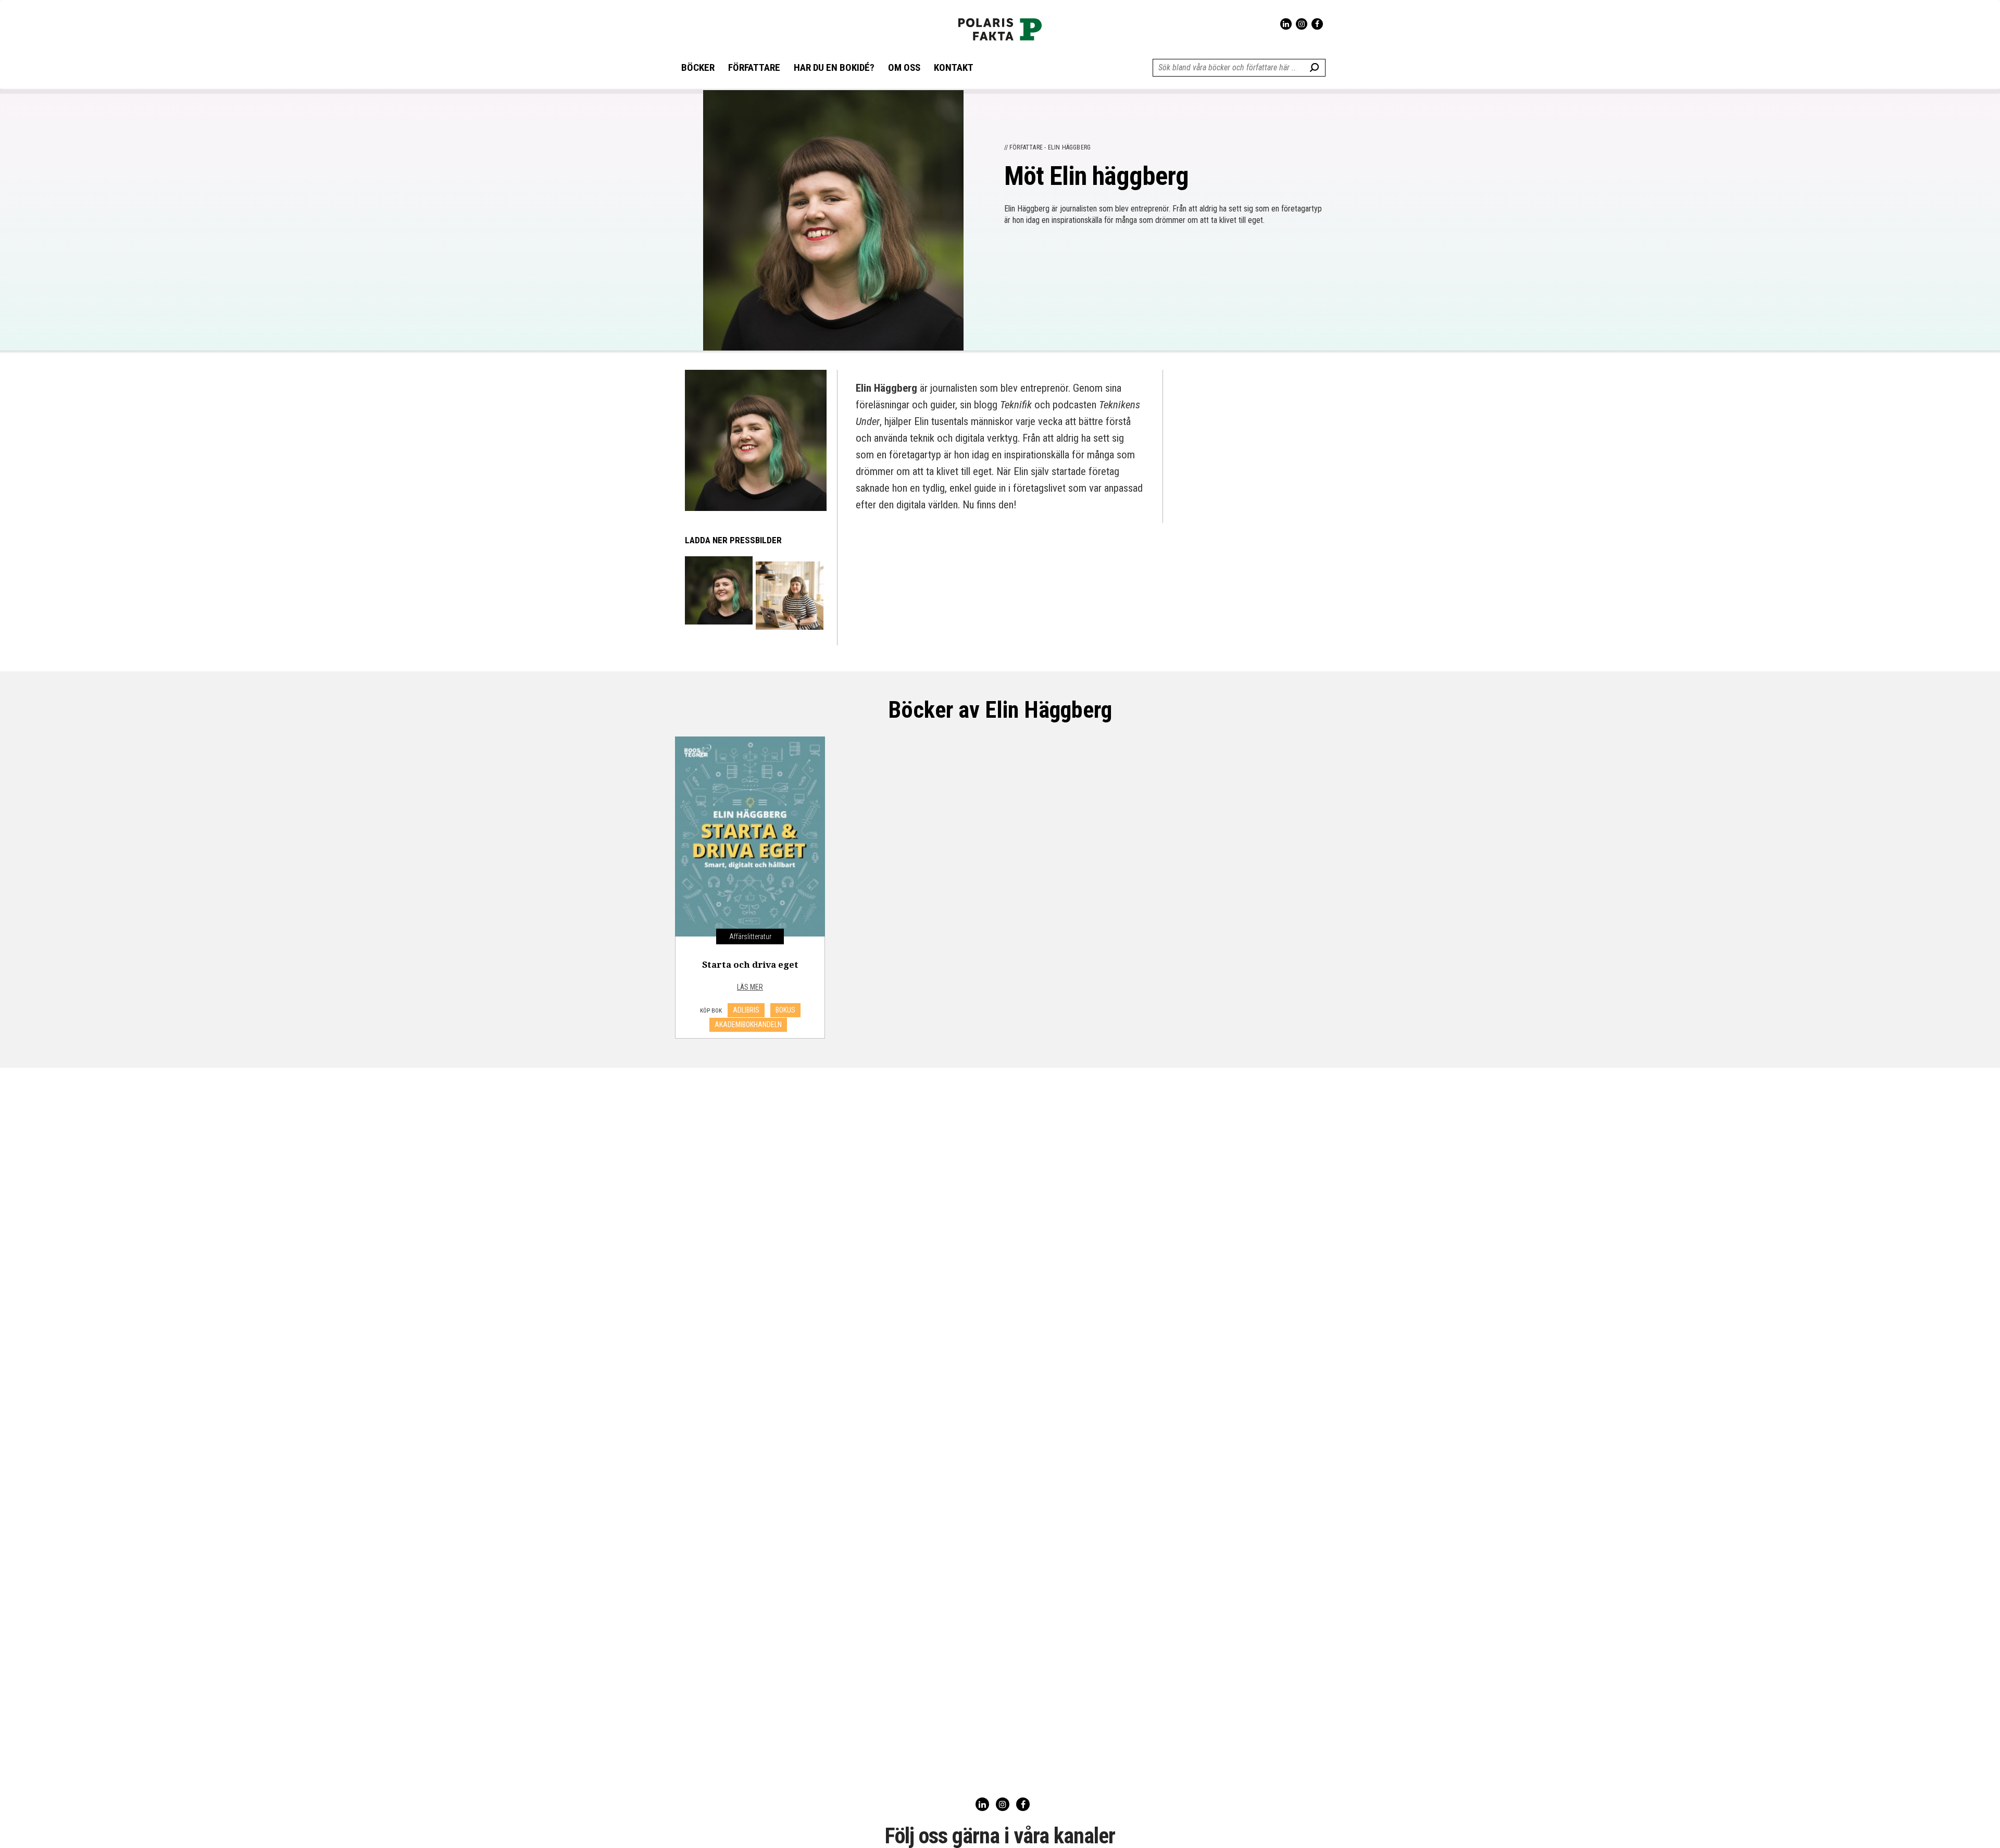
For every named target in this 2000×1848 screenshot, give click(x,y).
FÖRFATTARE (754, 68)
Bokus (785, 1010)
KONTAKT (954, 68)
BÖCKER (698, 68)
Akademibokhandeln (748, 1025)
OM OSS (904, 68)
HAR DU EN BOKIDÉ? (834, 68)
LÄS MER (750, 987)
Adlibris (746, 1010)
